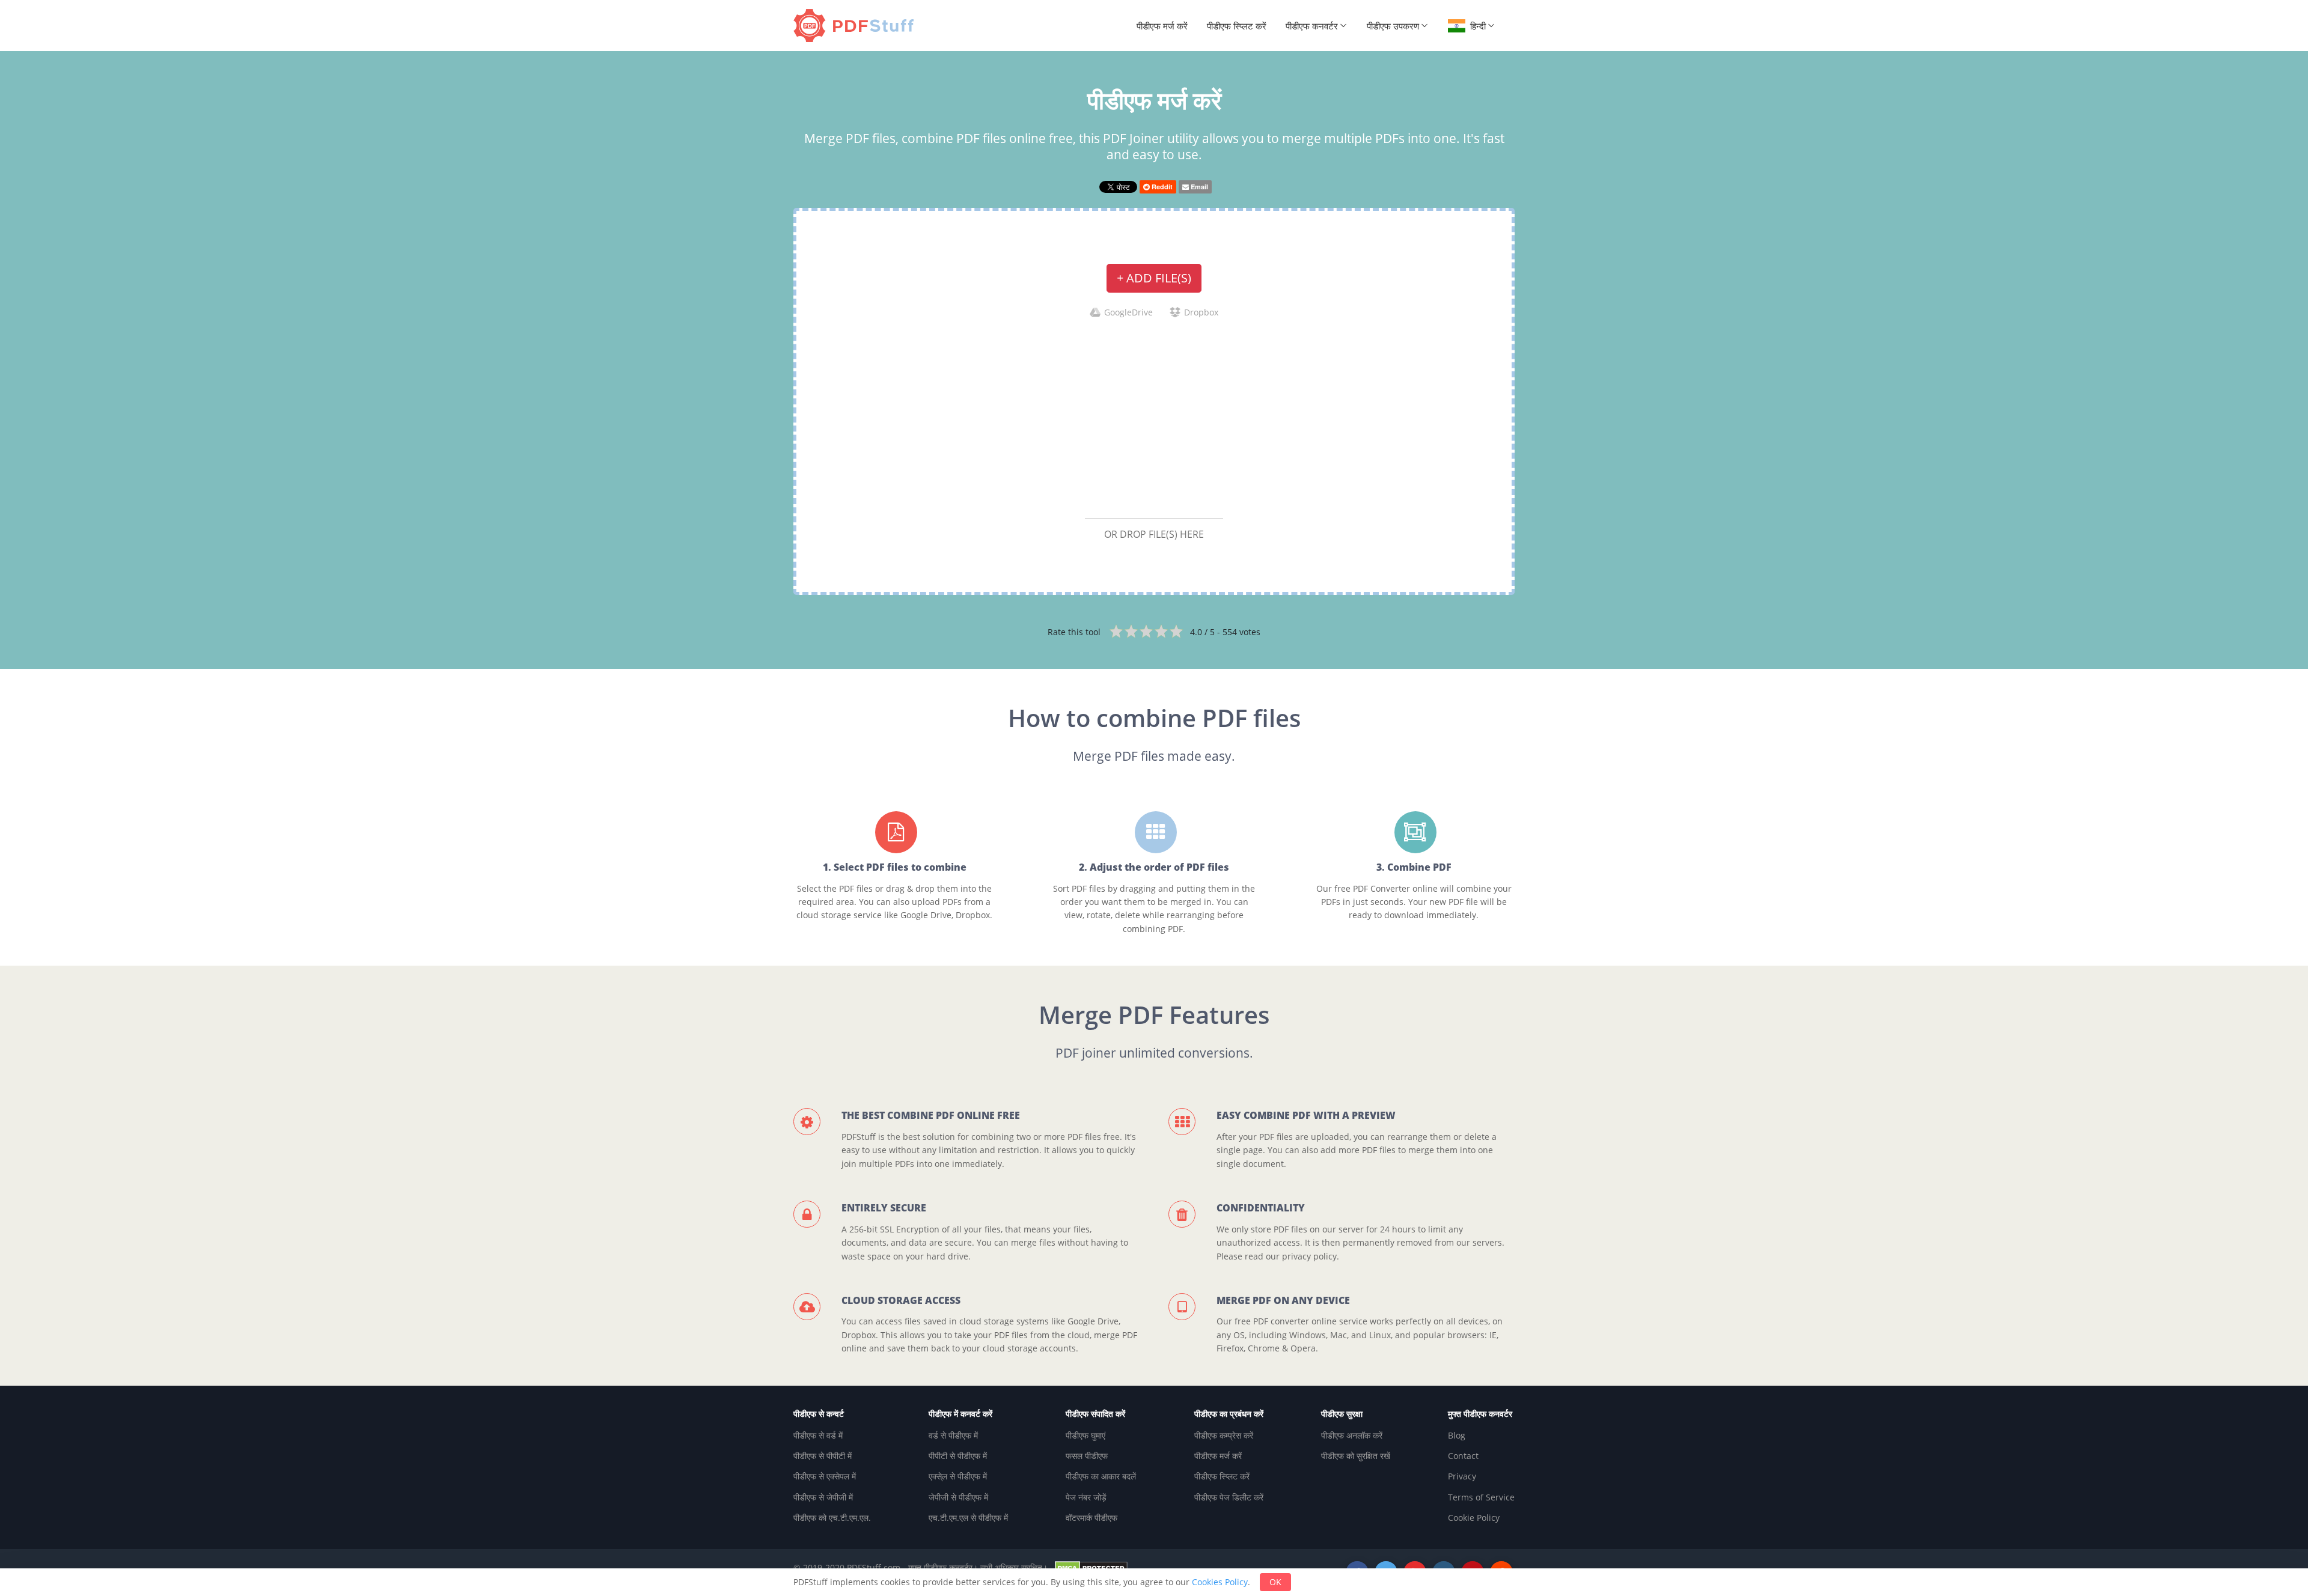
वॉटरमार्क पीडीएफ (1091, 1518)
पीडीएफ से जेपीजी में (823, 1497)
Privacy (1462, 1476)
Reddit (1161, 187)
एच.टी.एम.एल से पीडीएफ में (968, 1518)
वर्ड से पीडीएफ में (953, 1435)
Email (1198, 187)
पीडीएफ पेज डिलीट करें (1229, 1497)
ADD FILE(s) (1154, 278)
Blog (1457, 1435)
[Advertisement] (1154, 418)
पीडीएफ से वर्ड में (818, 1435)
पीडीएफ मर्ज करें (1162, 26)
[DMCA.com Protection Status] (1091, 1567)
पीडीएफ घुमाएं (1085, 1435)
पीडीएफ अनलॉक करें (1352, 1435)
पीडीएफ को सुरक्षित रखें (1356, 1456)
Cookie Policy (1474, 1518)
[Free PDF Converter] (856, 26)
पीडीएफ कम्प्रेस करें (1224, 1435)
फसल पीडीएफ (1087, 1456)
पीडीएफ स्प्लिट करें (1237, 26)
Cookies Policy (1220, 1582)
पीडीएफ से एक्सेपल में (825, 1476)
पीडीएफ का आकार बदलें (1101, 1476)
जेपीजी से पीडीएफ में (958, 1497)
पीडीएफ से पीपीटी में (823, 1456)
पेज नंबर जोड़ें (1086, 1497)
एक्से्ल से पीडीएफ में (958, 1476)
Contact (1463, 1456)
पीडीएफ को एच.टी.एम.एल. (832, 1518)
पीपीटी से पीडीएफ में (958, 1456)
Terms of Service (1481, 1497)
